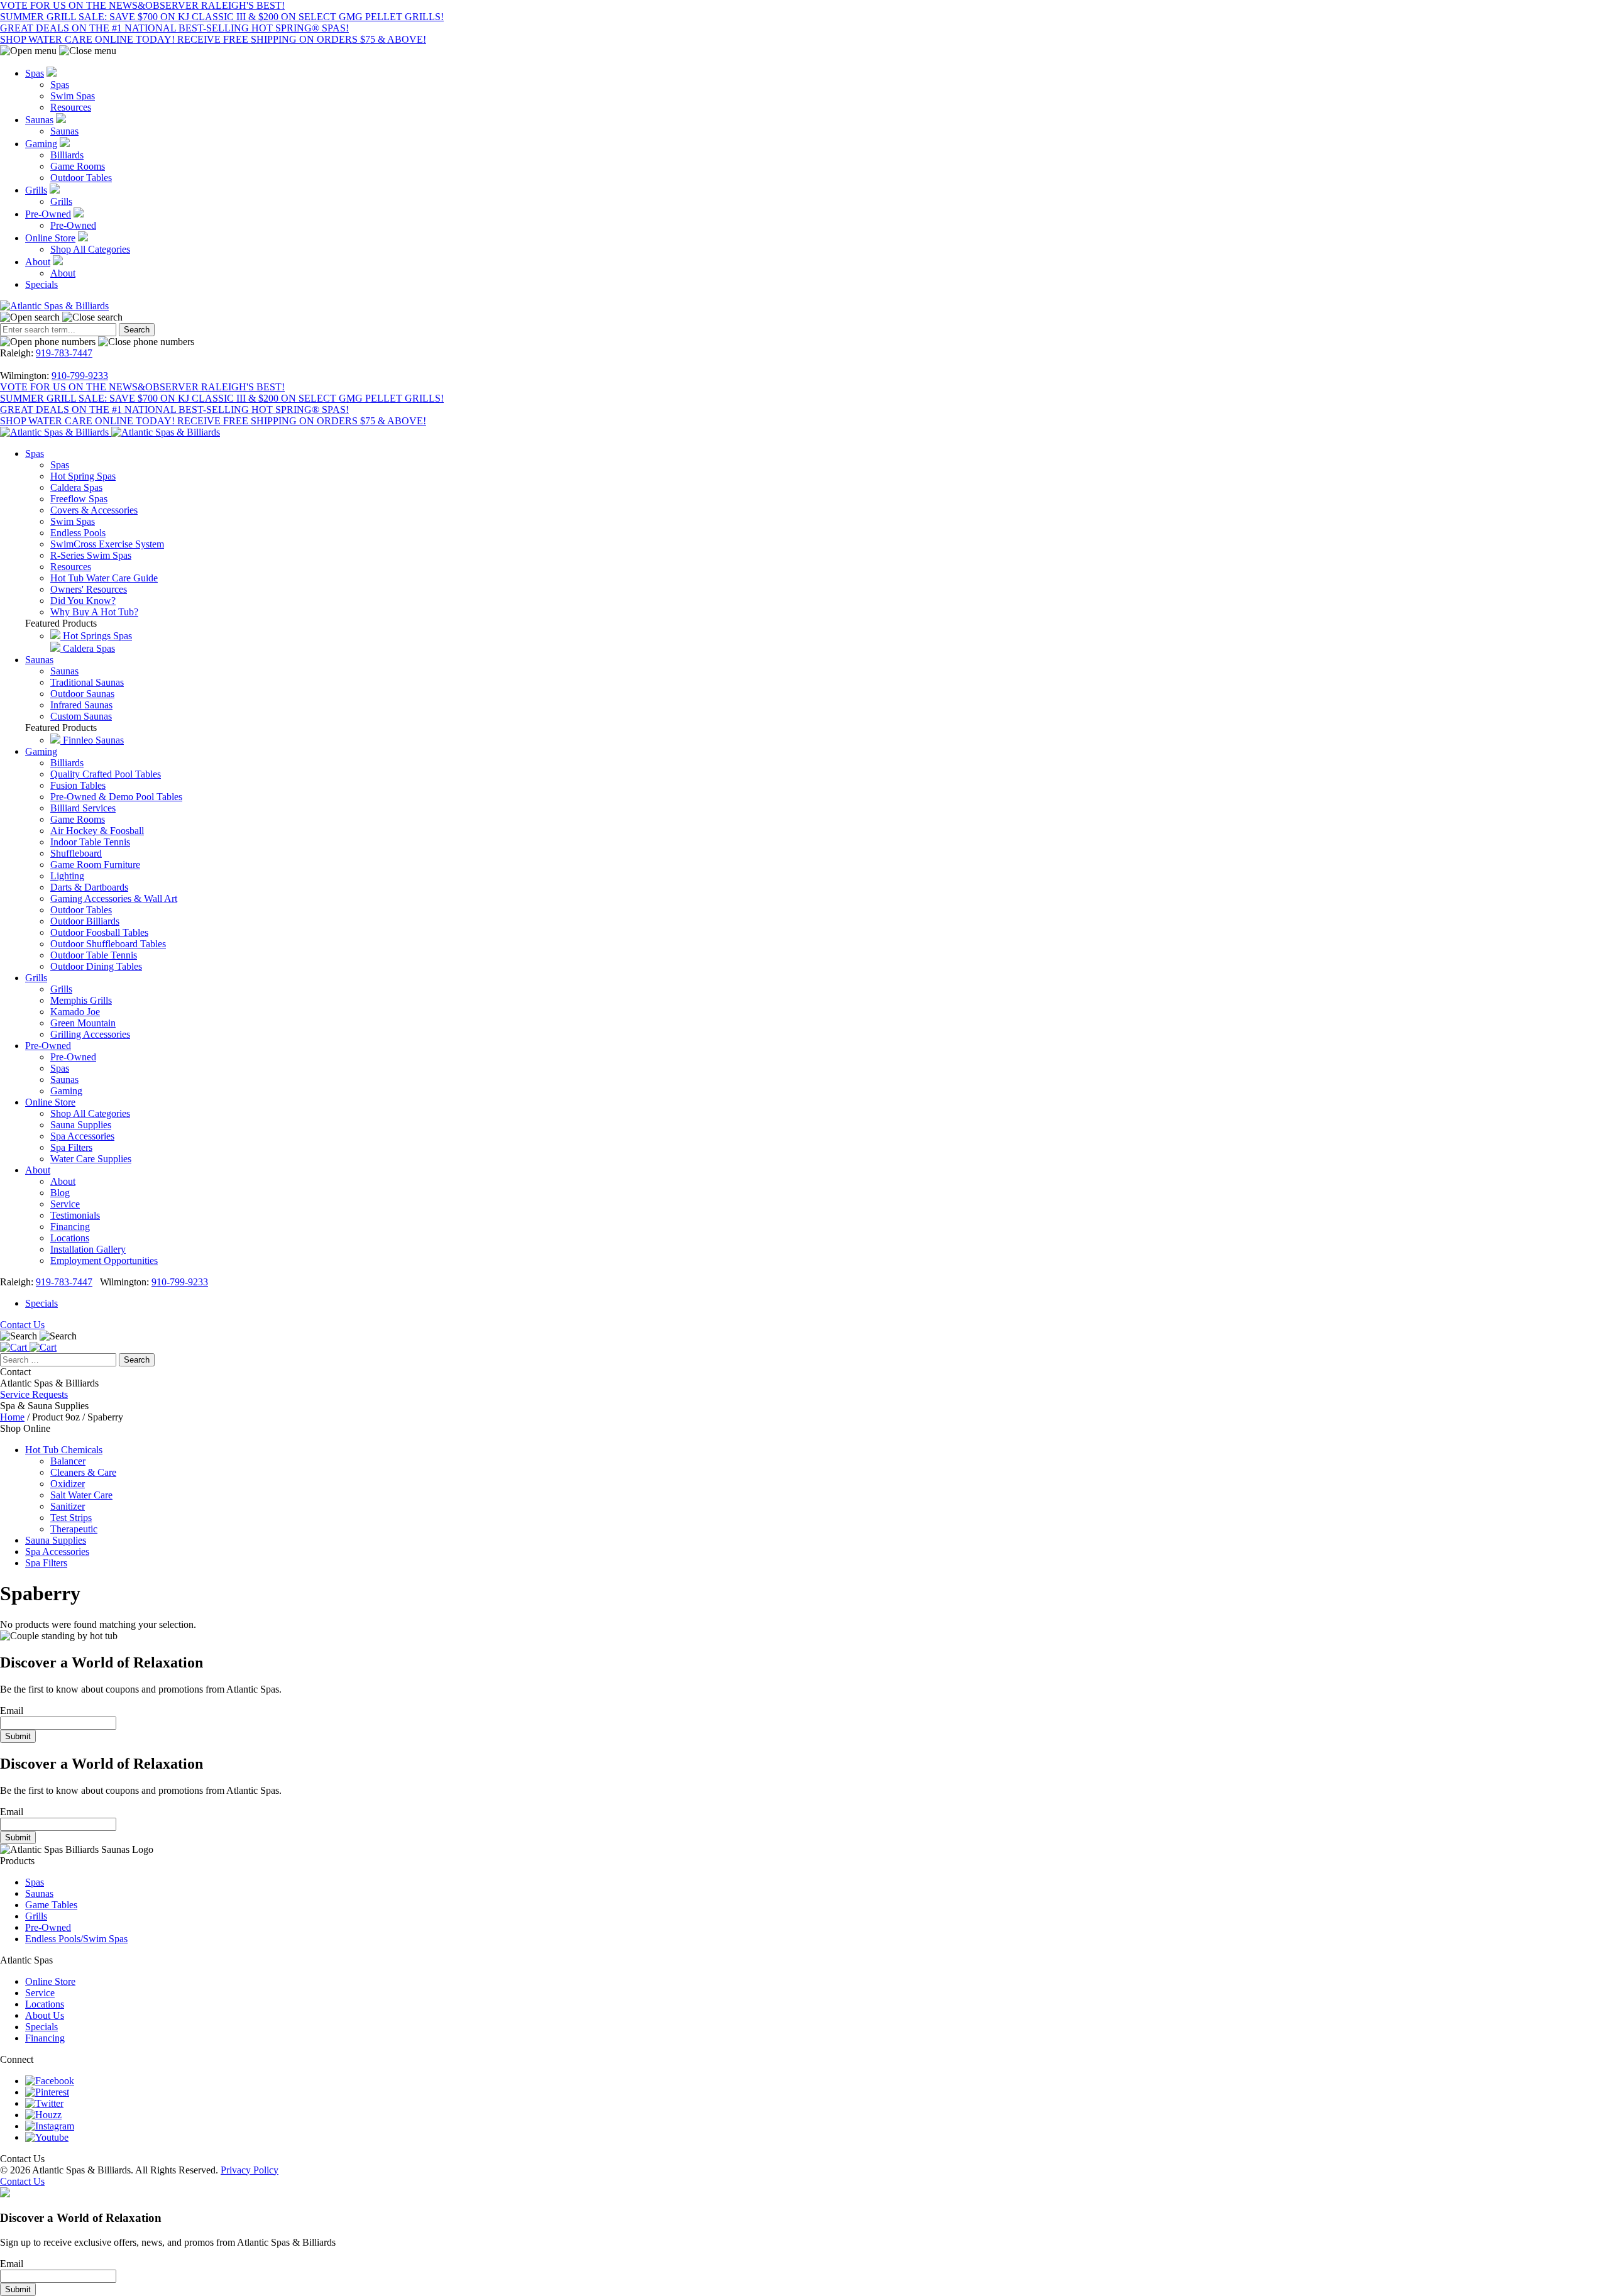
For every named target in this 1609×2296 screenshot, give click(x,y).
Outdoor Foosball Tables (99, 932)
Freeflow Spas (79, 499)
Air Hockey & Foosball (97, 831)
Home (12, 1417)
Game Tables (51, 1905)
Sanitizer (68, 1506)
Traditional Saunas (87, 682)
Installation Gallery (88, 1249)
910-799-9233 (80, 376)
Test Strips (71, 1518)
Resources (71, 107)
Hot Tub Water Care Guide (104, 578)
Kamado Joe (75, 1012)
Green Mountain (83, 1023)
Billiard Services (83, 808)
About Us (45, 2015)
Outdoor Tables (81, 178)
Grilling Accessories (90, 1034)
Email (12, 1711)
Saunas (39, 120)
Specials (41, 284)
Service (65, 1204)
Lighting (67, 876)
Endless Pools (78, 533)
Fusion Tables (78, 785)
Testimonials (75, 1215)
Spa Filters (71, 1147)
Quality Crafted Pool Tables (106, 774)
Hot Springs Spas (96, 636)
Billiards (67, 155)
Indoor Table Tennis (90, 842)
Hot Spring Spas (83, 476)
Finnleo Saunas (92, 740)
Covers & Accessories (94, 510)
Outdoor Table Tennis (94, 955)
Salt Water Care (81, 1495)
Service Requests (34, 1394)
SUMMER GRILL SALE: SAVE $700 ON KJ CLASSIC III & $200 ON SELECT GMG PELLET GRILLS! (222, 17)
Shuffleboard (76, 853)
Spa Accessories (82, 1136)
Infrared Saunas (81, 705)
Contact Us (22, 1325)
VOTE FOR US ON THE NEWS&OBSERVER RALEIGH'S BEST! (142, 5)
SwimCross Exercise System (107, 544)
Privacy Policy (250, 2170)
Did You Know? (83, 601)
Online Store (50, 238)
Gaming (41, 144)
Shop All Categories (90, 249)
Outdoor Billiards (85, 921)
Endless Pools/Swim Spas (76, 1939)
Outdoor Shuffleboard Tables (108, 944)
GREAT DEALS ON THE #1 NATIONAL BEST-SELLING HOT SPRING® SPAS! (174, 28)
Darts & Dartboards (89, 887)
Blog (60, 1193)
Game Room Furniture (95, 865)
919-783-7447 (64, 353)
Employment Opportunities (104, 1261)
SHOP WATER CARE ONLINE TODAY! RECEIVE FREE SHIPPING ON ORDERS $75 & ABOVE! (213, 39)
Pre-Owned (48, 214)
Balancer (68, 1461)
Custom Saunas (81, 716)
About (38, 262)
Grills (36, 190)
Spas (35, 73)
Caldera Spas (76, 487)
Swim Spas (73, 96)
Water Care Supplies (91, 1159)
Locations (70, 1238)
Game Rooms (78, 166)
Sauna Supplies (81, 1125)
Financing (70, 1227)
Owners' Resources (89, 589)
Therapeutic (74, 1529)
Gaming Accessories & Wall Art (114, 898)
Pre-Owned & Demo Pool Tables (116, 797)
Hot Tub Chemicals (64, 1450)
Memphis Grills (81, 1000)
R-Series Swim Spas (91, 555)
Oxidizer (68, 1484)
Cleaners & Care (83, 1472)
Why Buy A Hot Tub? (94, 612)
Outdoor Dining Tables (96, 966)
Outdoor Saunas (82, 694)
